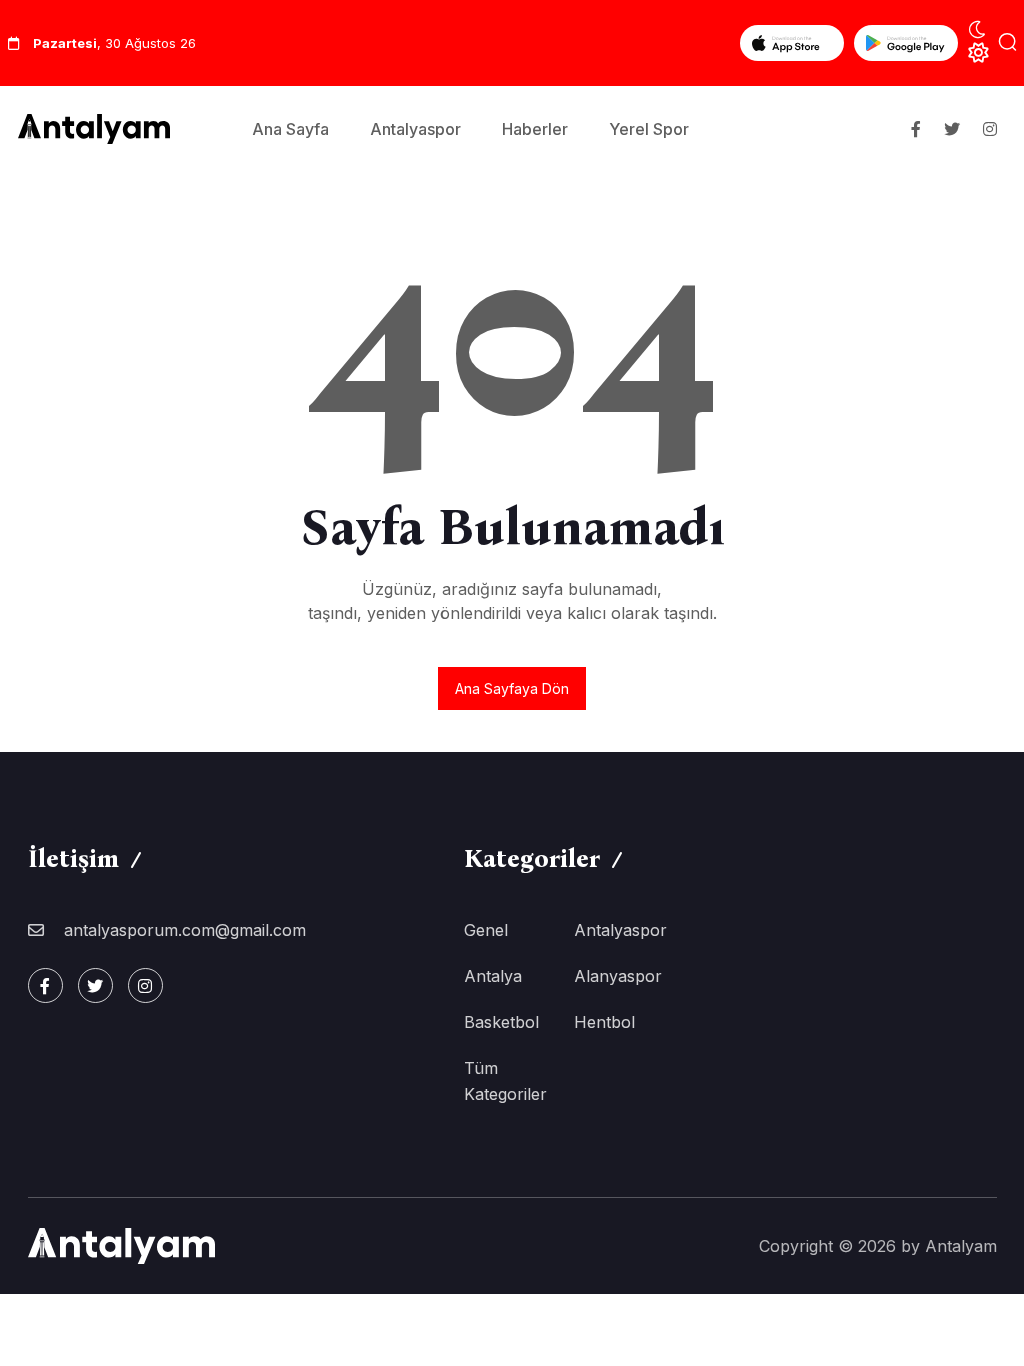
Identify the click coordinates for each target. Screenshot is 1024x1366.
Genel (486, 930)
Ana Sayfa (290, 129)
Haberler (535, 129)
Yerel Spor (649, 129)
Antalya (493, 976)
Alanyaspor (618, 976)
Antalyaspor (415, 129)
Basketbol (501, 1022)
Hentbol (604, 1022)
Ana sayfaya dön (512, 688)
